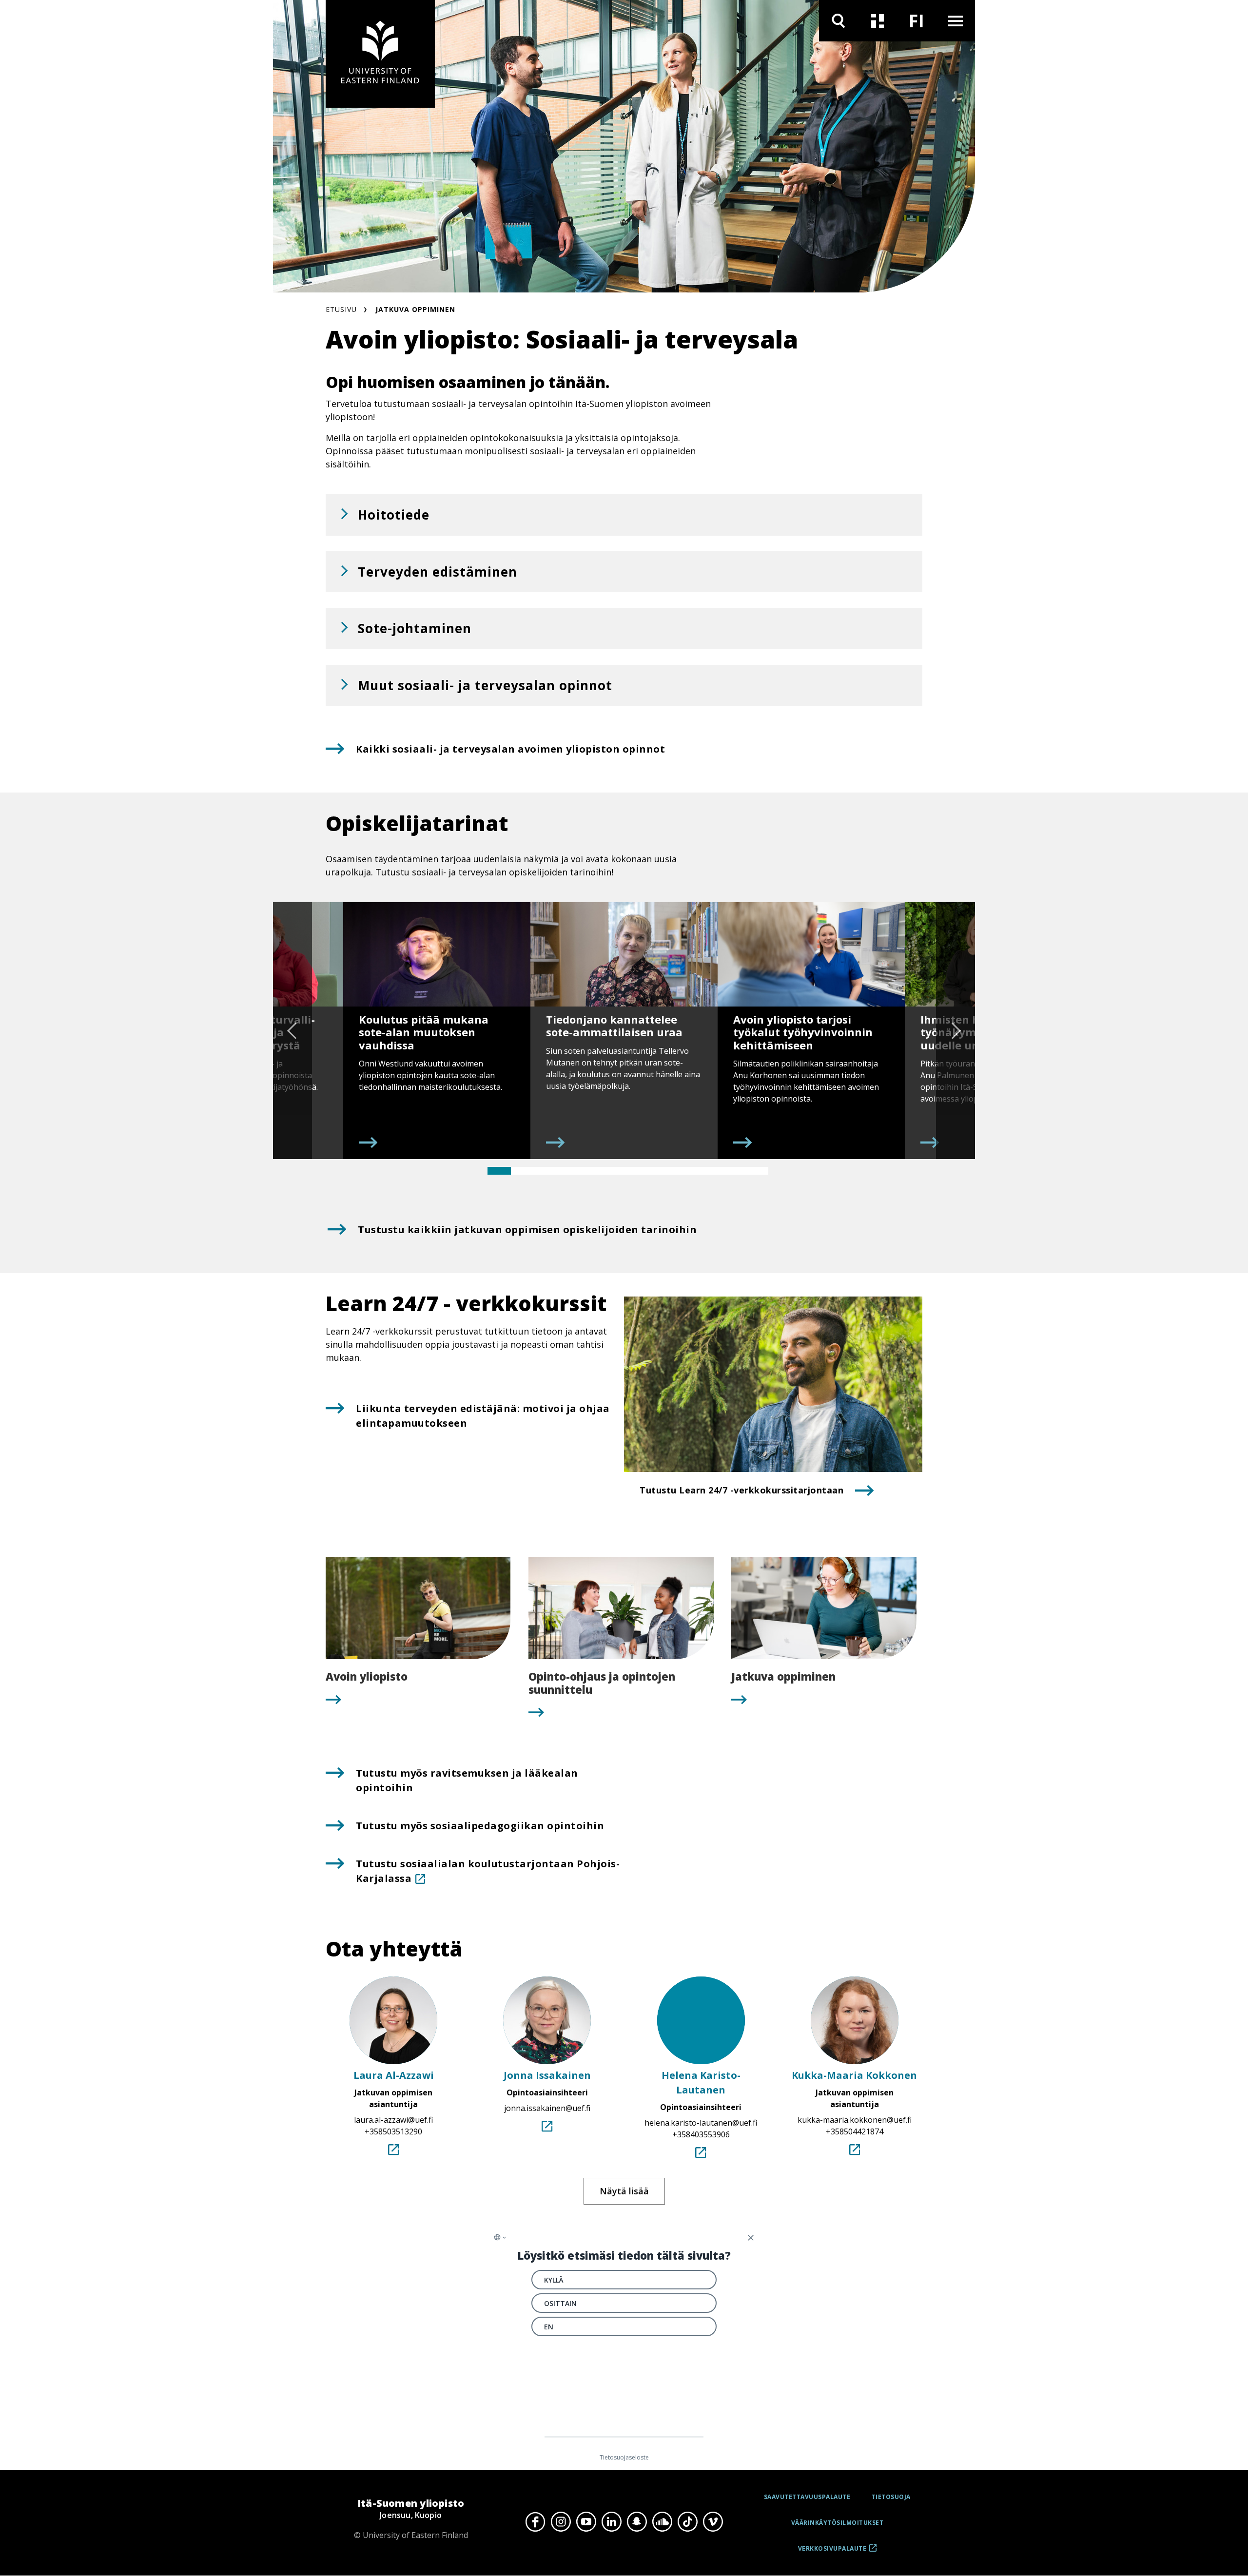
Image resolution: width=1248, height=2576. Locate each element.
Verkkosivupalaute (832, 2552)
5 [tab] (593, 1171)
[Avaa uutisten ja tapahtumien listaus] (877, 21)
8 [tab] (663, 1171)
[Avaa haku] (838, 21)
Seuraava (955, 1030)
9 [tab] (686, 1171)
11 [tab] (733, 1171)
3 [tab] (546, 1171)
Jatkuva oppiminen (415, 309)
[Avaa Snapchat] (637, 2521)
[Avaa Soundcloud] (662, 2521)
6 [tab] (616, 1171)
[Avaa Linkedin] (611, 2521)
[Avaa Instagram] (561, 2521)
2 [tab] (523, 1171)
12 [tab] (757, 1171)
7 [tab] (640, 1171)
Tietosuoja (891, 2497)
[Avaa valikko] (955, 21)
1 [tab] (499, 1171)
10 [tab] (710, 1171)
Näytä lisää (624, 2191)
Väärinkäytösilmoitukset (838, 2523)
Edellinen (292, 1030)
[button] (624, 515)
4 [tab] (569, 1171)
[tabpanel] (437, 1030)
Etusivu (341, 309)
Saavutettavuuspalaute (807, 2497)
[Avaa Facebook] (535, 2521)
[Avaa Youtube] (586, 2521)
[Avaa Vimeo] (713, 2521)
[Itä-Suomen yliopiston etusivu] (380, 54)
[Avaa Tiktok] (687, 2521)
